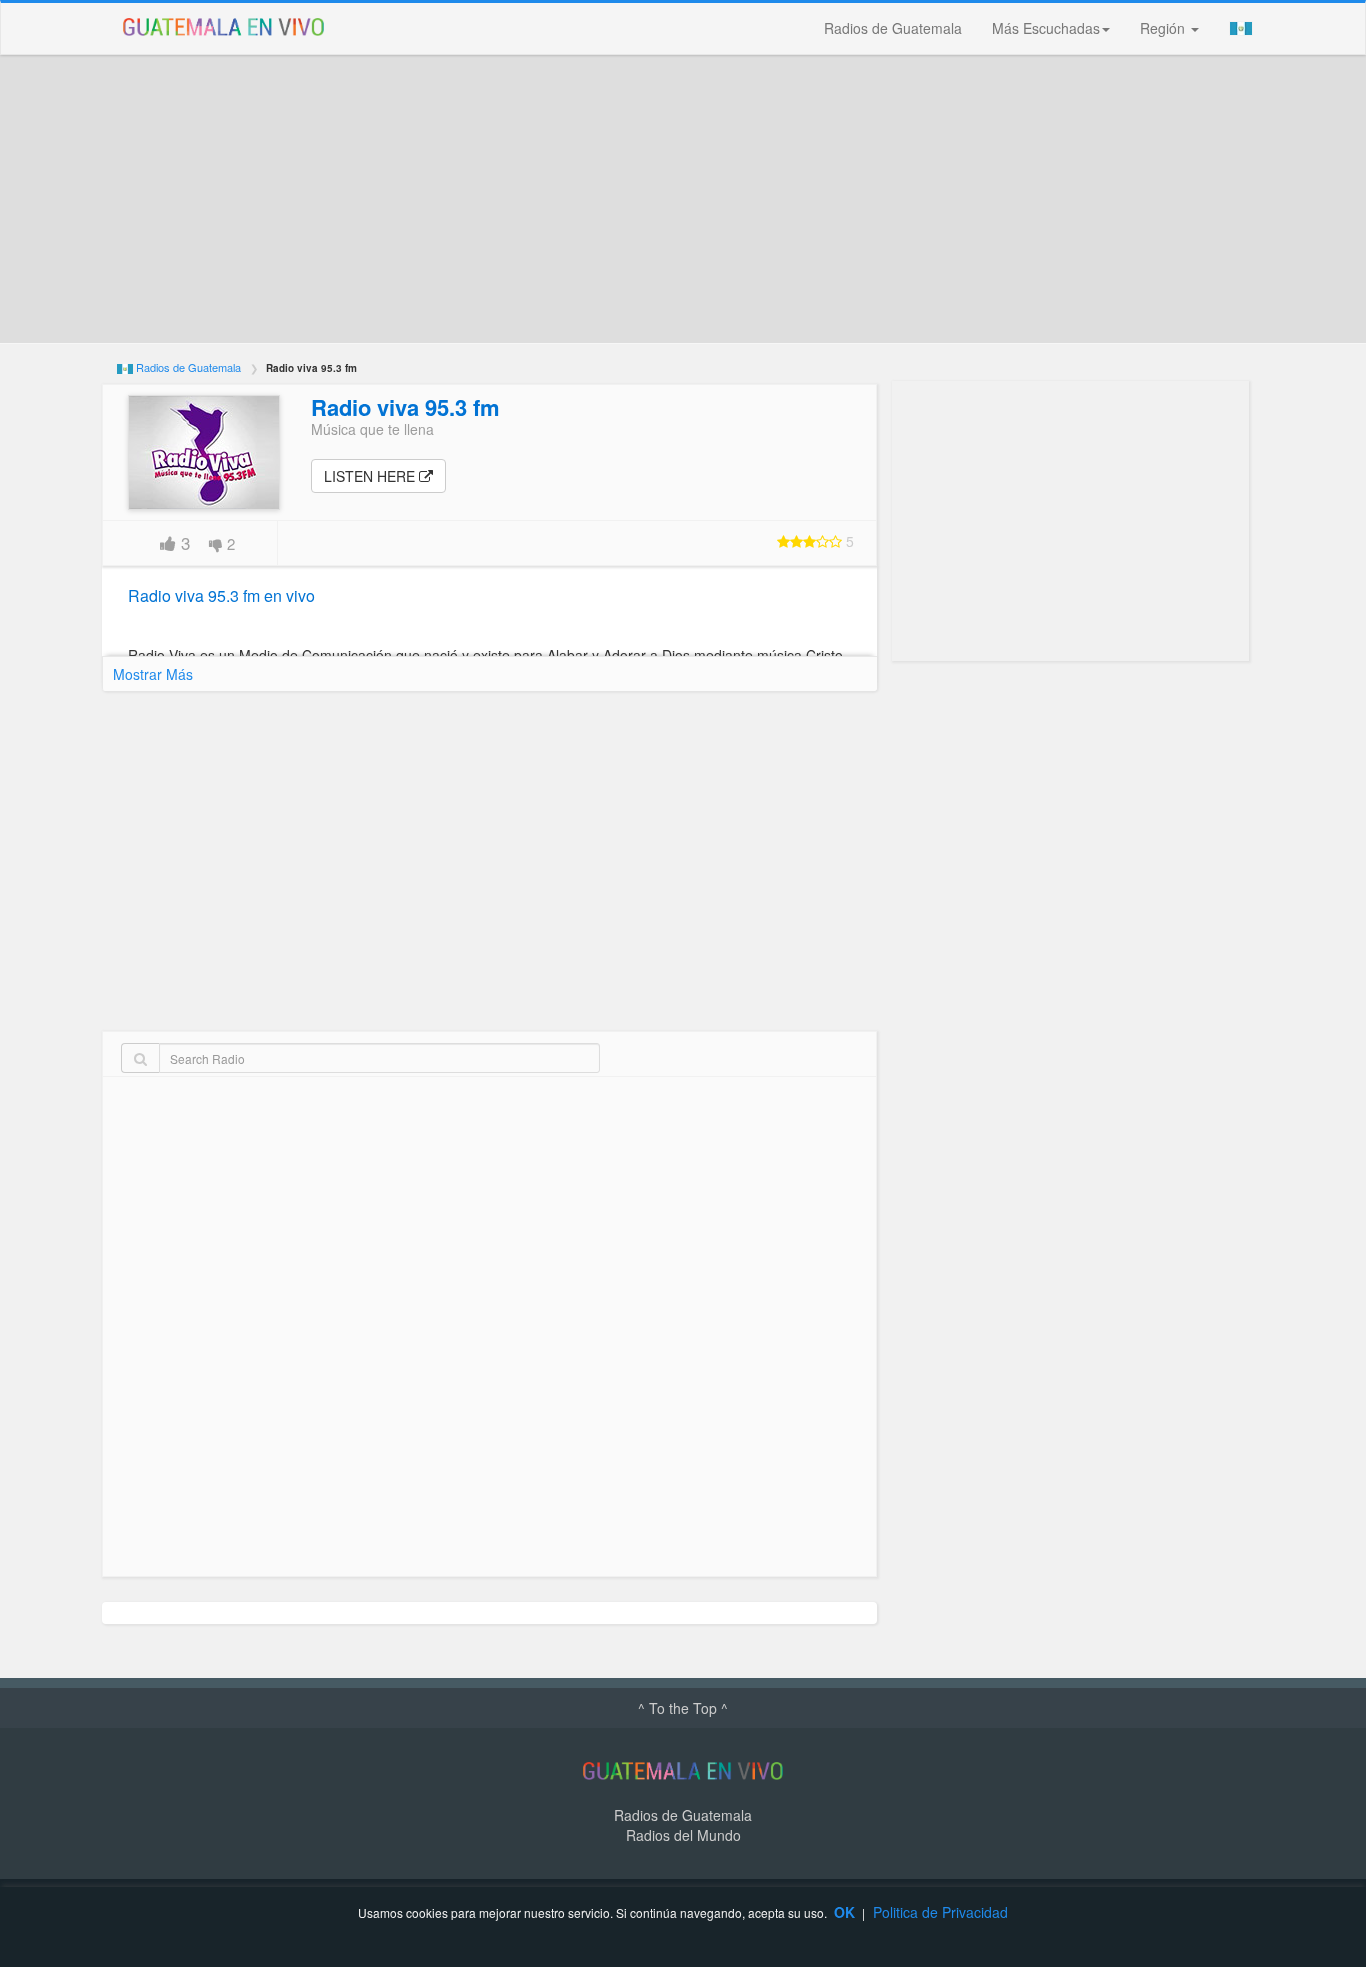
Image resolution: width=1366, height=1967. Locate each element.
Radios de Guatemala (893, 28)
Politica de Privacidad (940, 1912)
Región (1164, 28)
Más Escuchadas (1046, 28)
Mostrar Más (153, 674)
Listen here (371, 476)
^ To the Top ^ (683, 1708)
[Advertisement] (683, 199)
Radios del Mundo (683, 1835)
